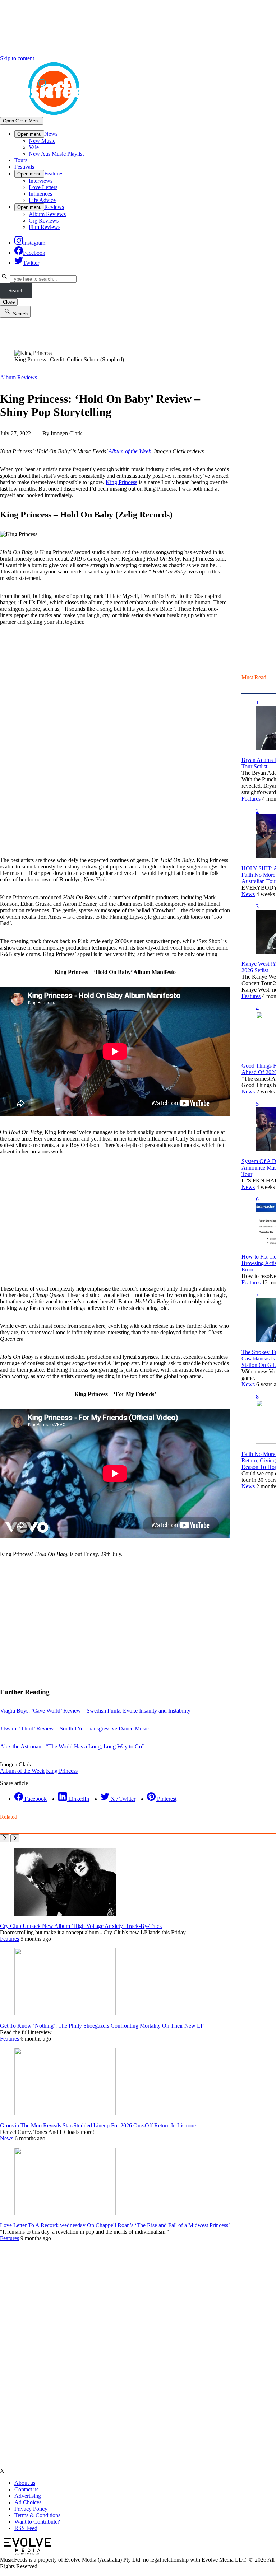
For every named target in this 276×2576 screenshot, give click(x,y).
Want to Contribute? (37, 2522)
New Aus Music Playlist (56, 154)
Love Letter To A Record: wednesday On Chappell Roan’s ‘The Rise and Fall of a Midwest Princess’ (115, 2225)
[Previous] (4, 1838)
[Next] (15, 1838)
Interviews (41, 181)
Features (54, 174)
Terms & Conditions (37, 2515)
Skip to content (17, 58)
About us (25, 2483)
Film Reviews (45, 227)
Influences (40, 194)
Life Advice (42, 200)
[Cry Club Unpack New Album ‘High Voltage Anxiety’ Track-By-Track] (65, 1914)
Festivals (24, 167)
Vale (34, 147)
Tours (21, 160)
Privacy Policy (31, 2509)
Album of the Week (130, 451)
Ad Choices (28, 2502)
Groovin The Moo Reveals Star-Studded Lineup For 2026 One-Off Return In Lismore (98, 2125)
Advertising (28, 2496)
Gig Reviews (44, 221)
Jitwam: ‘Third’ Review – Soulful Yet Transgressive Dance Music (74, 1729)
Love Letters (43, 187)
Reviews (54, 207)
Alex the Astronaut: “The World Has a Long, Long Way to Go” (72, 1746)
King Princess (121, 482)
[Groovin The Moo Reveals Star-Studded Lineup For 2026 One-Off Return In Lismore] (65, 2113)
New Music (42, 141)
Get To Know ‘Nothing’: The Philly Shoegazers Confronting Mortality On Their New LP (102, 2026)
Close (9, 302)
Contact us (26, 2489)
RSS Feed (26, 2528)
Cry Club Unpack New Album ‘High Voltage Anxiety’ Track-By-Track (81, 1926)
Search (16, 291)
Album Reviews (47, 214)
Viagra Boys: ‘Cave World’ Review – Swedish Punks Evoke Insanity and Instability (95, 1711)
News (51, 134)
